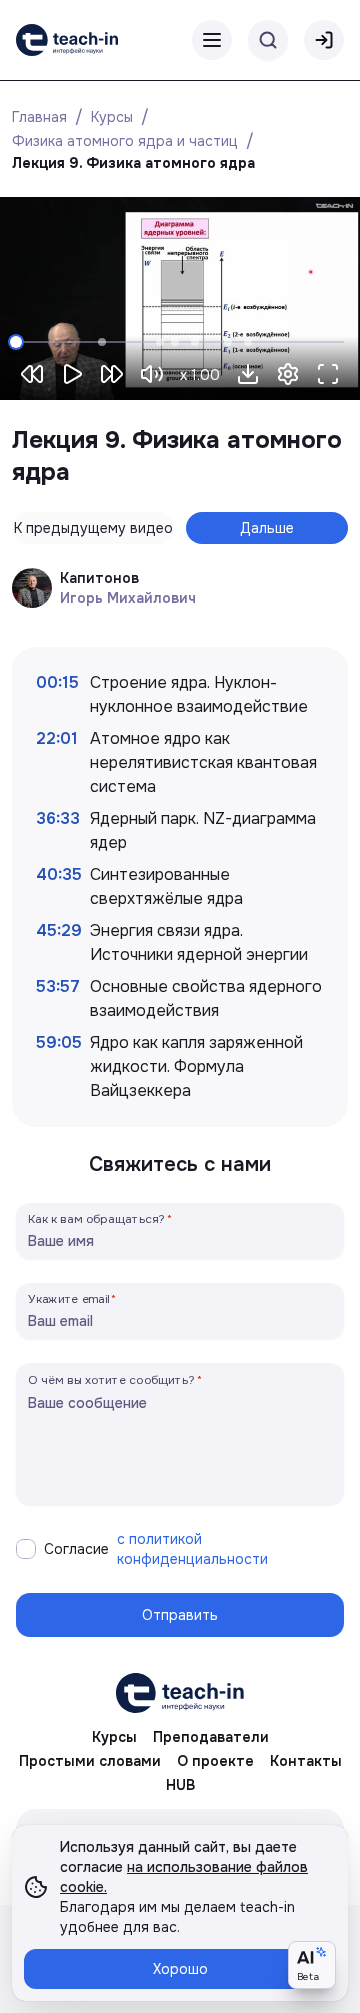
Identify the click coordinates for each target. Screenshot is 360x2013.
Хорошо (180, 1969)
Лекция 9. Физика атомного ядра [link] (133, 163)
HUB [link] (180, 1785)
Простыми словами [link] (90, 1761)
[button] (248, 374)
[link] (67, 40)
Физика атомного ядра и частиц (125, 141)
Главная (39, 117)
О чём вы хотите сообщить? (111, 1379)
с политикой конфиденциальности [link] (192, 1549)
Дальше (267, 528)
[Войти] (324, 40)
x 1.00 (200, 375)
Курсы (112, 117)
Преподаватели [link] (211, 1737)
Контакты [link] (306, 1761)
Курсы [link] (114, 1737)
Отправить (180, 1615)
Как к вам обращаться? (97, 1218)
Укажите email (69, 1298)
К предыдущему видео (93, 528)
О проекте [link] (215, 1761)
